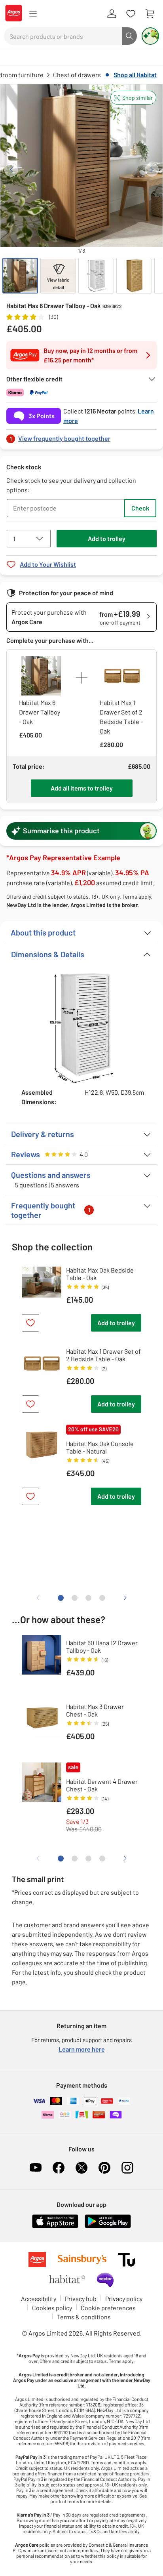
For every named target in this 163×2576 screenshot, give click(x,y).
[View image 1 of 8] (20, 276)
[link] (81, 436)
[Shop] (33, 14)
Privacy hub (81, 2299)
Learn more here (82, 2049)
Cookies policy (52, 2308)
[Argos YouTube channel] (36, 2168)
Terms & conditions (84, 2317)
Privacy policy (124, 2299)
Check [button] (140, 508)
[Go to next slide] (152, 170)
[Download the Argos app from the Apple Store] (55, 2226)
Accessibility (39, 2299)
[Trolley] (150, 14)
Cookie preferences (108, 2308)
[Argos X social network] (81, 2168)
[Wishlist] (131, 14)
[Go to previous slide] (11, 170)
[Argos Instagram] (127, 2168)
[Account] (112, 14)
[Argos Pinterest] (104, 2168)
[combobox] (63, 36)
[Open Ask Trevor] (150, 36)
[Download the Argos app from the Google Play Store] (108, 2226)
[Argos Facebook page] (59, 2168)
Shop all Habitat (135, 75)
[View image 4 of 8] (134, 276)
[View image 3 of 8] (96, 276)
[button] (133, 98)
